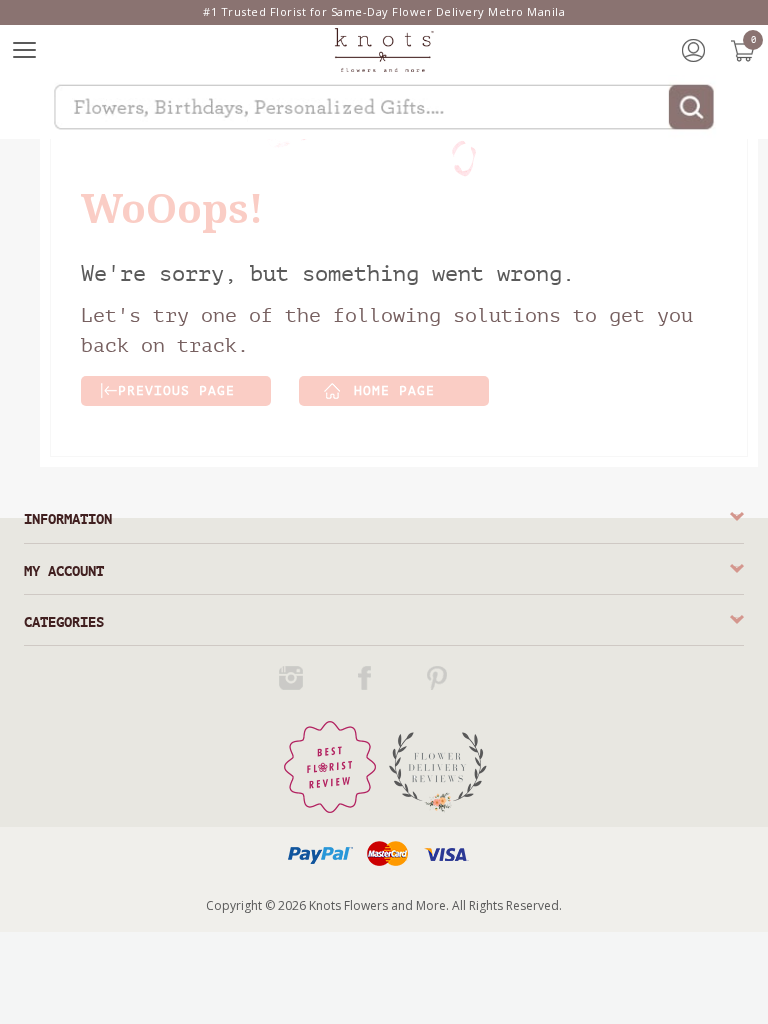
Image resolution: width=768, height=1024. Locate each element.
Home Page (394, 390)
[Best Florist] (330, 766)
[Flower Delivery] (438, 766)
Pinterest (440, 678)
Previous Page (176, 390)
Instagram (294, 678)
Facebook (367, 678)
